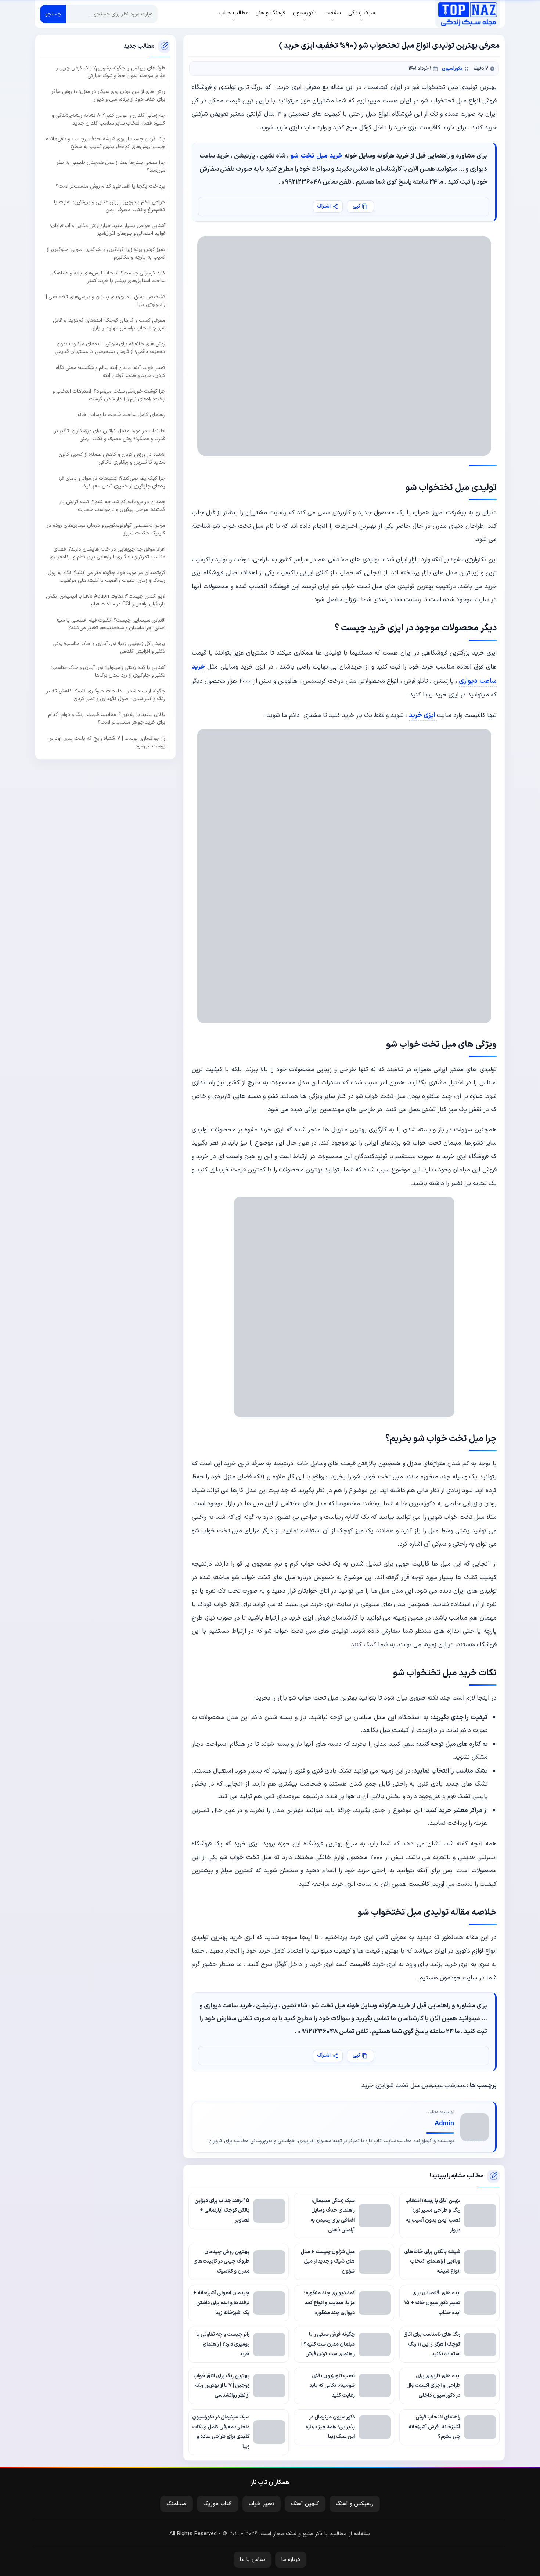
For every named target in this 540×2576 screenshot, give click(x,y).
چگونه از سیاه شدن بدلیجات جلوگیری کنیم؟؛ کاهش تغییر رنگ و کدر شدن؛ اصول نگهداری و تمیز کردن (106, 695)
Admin (444, 2124)
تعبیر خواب (262, 2504)
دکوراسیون (452, 69)
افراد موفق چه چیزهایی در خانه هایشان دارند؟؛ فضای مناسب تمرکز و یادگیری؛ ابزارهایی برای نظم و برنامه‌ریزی (107, 553)
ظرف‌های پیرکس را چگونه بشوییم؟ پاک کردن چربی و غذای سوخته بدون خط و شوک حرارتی (110, 72)
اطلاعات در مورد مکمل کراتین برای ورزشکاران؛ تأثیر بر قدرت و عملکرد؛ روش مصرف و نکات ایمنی (110, 435)
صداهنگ (177, 2504)
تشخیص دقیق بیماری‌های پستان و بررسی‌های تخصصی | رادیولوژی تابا (106, 300)
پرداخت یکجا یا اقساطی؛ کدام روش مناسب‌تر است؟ (111, 186)
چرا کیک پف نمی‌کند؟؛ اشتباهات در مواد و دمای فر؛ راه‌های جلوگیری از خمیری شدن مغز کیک (112, 482)
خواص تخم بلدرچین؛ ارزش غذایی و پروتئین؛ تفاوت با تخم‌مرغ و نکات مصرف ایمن (110, 206)
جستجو (53, 14)
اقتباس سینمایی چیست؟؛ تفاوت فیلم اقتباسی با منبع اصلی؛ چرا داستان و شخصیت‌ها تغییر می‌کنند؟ (111, 624)
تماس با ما (253, 2560)
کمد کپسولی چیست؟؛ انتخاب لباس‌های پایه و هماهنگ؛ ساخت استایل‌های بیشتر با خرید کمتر (108, 277)
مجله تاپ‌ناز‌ (467, 14)
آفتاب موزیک (218, 2504)
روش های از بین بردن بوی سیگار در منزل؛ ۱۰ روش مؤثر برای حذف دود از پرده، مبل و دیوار (108, 96)
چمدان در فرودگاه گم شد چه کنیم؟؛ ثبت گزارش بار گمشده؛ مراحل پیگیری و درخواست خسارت (112, 506)
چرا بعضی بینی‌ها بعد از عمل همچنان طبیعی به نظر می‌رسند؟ (111, 166)
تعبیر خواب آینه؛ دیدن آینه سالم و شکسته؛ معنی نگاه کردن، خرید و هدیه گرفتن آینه (111, 371)
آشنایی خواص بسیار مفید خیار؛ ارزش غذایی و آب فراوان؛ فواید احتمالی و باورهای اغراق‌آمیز (108, 230)
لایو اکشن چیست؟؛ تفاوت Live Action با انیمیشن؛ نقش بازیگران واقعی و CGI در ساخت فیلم (106, 600)
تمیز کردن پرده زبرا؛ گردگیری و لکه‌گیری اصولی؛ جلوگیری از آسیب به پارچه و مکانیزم (106, 253)
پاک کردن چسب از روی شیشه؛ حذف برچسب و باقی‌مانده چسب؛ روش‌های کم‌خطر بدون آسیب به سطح (106, 143)
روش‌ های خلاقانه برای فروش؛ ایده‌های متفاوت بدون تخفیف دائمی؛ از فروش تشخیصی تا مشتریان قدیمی (110, 348)
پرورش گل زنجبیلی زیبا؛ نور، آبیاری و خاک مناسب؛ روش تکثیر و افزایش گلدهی (109, 648)
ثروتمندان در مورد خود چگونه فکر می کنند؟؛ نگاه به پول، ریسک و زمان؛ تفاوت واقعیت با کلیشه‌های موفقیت (106, 577)
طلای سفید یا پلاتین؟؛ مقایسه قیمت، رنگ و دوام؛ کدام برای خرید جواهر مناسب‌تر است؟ (107, 718)
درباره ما (291, 2560)
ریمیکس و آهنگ (355, 2504)
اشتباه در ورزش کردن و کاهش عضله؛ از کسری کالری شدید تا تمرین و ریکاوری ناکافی (112, 458)
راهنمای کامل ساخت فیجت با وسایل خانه (121, 415)
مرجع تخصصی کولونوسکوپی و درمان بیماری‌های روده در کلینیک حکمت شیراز (106, 529)
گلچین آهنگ (305, 2504)
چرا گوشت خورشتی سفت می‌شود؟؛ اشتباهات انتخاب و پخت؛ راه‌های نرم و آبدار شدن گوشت (109, 395)
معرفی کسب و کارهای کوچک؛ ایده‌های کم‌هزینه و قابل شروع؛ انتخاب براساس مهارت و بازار (109, 324)
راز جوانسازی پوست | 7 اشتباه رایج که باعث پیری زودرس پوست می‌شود (106, 742)
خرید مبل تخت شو (316, 156)
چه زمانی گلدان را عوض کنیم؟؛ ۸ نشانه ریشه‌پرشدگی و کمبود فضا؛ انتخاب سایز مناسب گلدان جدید (109, 119)
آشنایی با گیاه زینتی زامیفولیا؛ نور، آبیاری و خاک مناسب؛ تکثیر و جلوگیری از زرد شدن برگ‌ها (108, 671)
